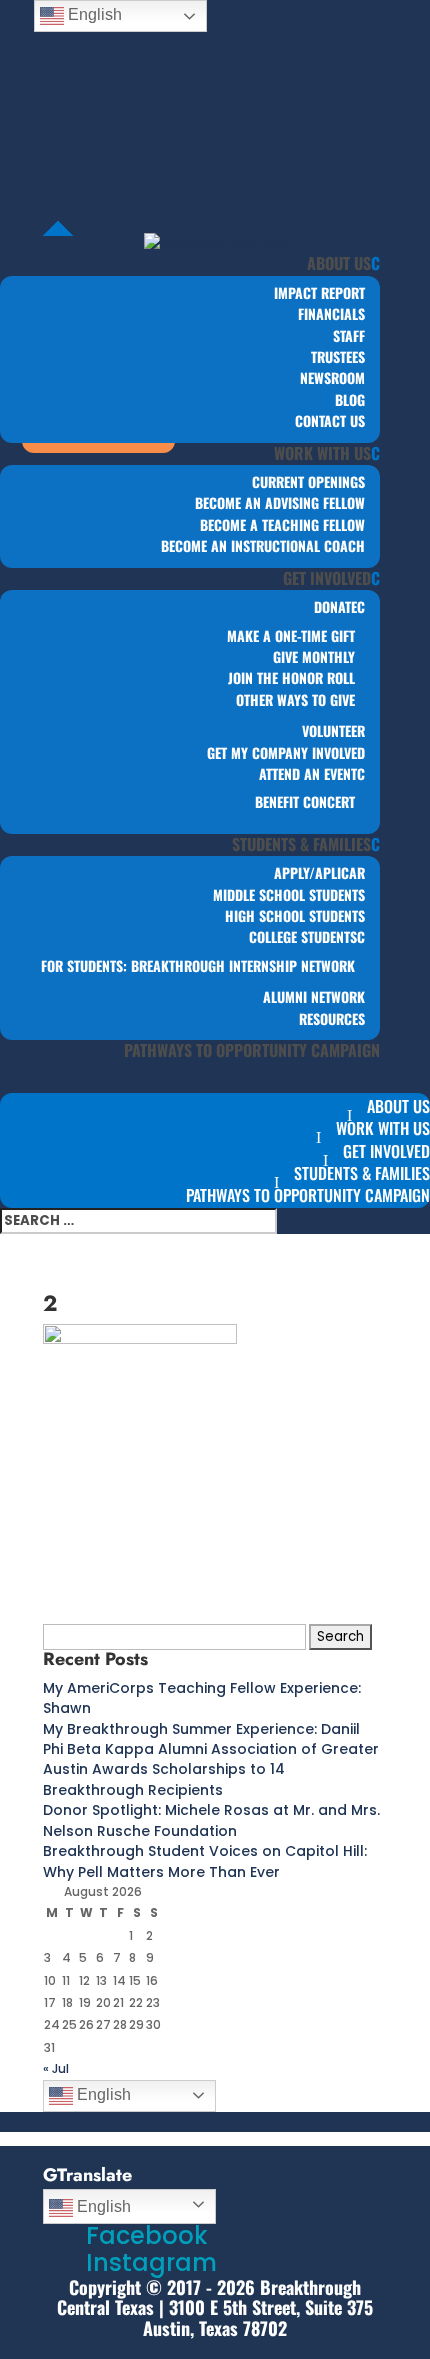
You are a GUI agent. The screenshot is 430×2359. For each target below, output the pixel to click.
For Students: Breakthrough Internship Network (198, 965)
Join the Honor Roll (291, 677)
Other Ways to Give (295, 699)
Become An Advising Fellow (280, 502)
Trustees (338, 356)
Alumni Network (314, 996)
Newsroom (332, 377)
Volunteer (333, 730)
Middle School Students (289, 894)
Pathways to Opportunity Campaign (252, 1050)
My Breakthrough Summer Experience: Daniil (201, 1729)
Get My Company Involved (286, 752)
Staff (349, 335)
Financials (331, 313)
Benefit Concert (305, 801)
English (102, 2094)
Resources (332, 1018)
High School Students (295, 915)
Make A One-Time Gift (291, 635)
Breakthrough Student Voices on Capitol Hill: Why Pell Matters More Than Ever (205, 1861)
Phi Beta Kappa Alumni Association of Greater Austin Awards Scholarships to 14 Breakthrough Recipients (211, 1769)
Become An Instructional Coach (263, 545)
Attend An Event (308, 773)
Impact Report (319, 292)
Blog (350, 399)
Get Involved (327, 578)
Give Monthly (314, 656)
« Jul (56, 2068)
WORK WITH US (322, 453)
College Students (303, 936)
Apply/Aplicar (319, 872)
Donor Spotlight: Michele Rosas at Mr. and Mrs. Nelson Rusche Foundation (211, 1820)
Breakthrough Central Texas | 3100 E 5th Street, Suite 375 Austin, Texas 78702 (215, 2307)
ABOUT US (339, 263)
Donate (335, 606)
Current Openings (308, 481)
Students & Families (301, 844)
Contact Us (330, 420)
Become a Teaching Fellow (282, 524)
